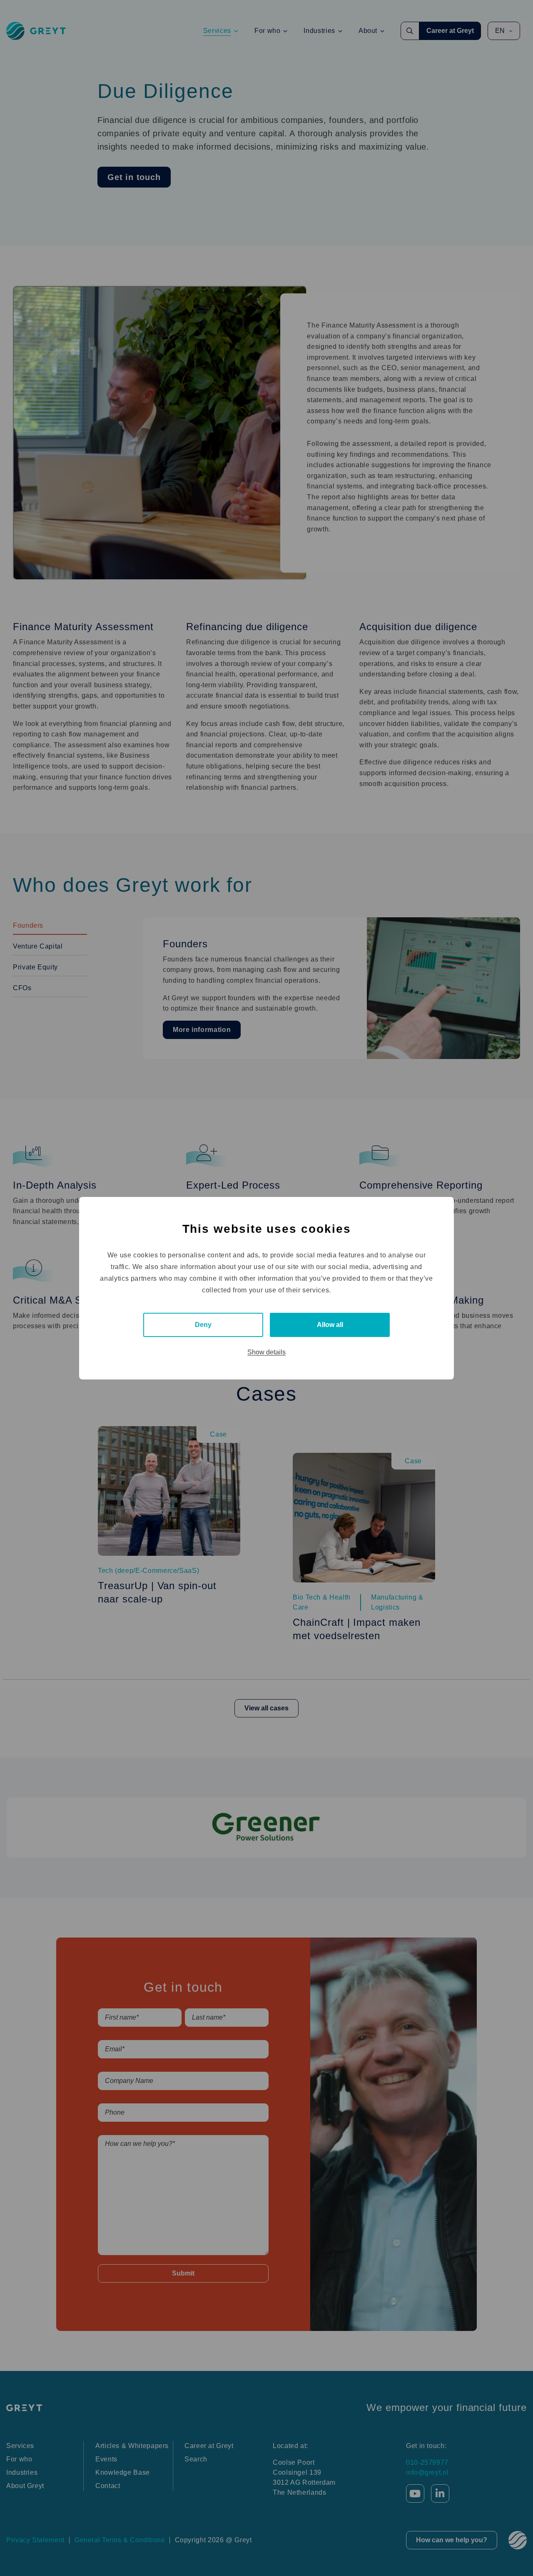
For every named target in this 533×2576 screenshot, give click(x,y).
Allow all (330, 1325)
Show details (266, 1352)
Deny (203, 1325)
